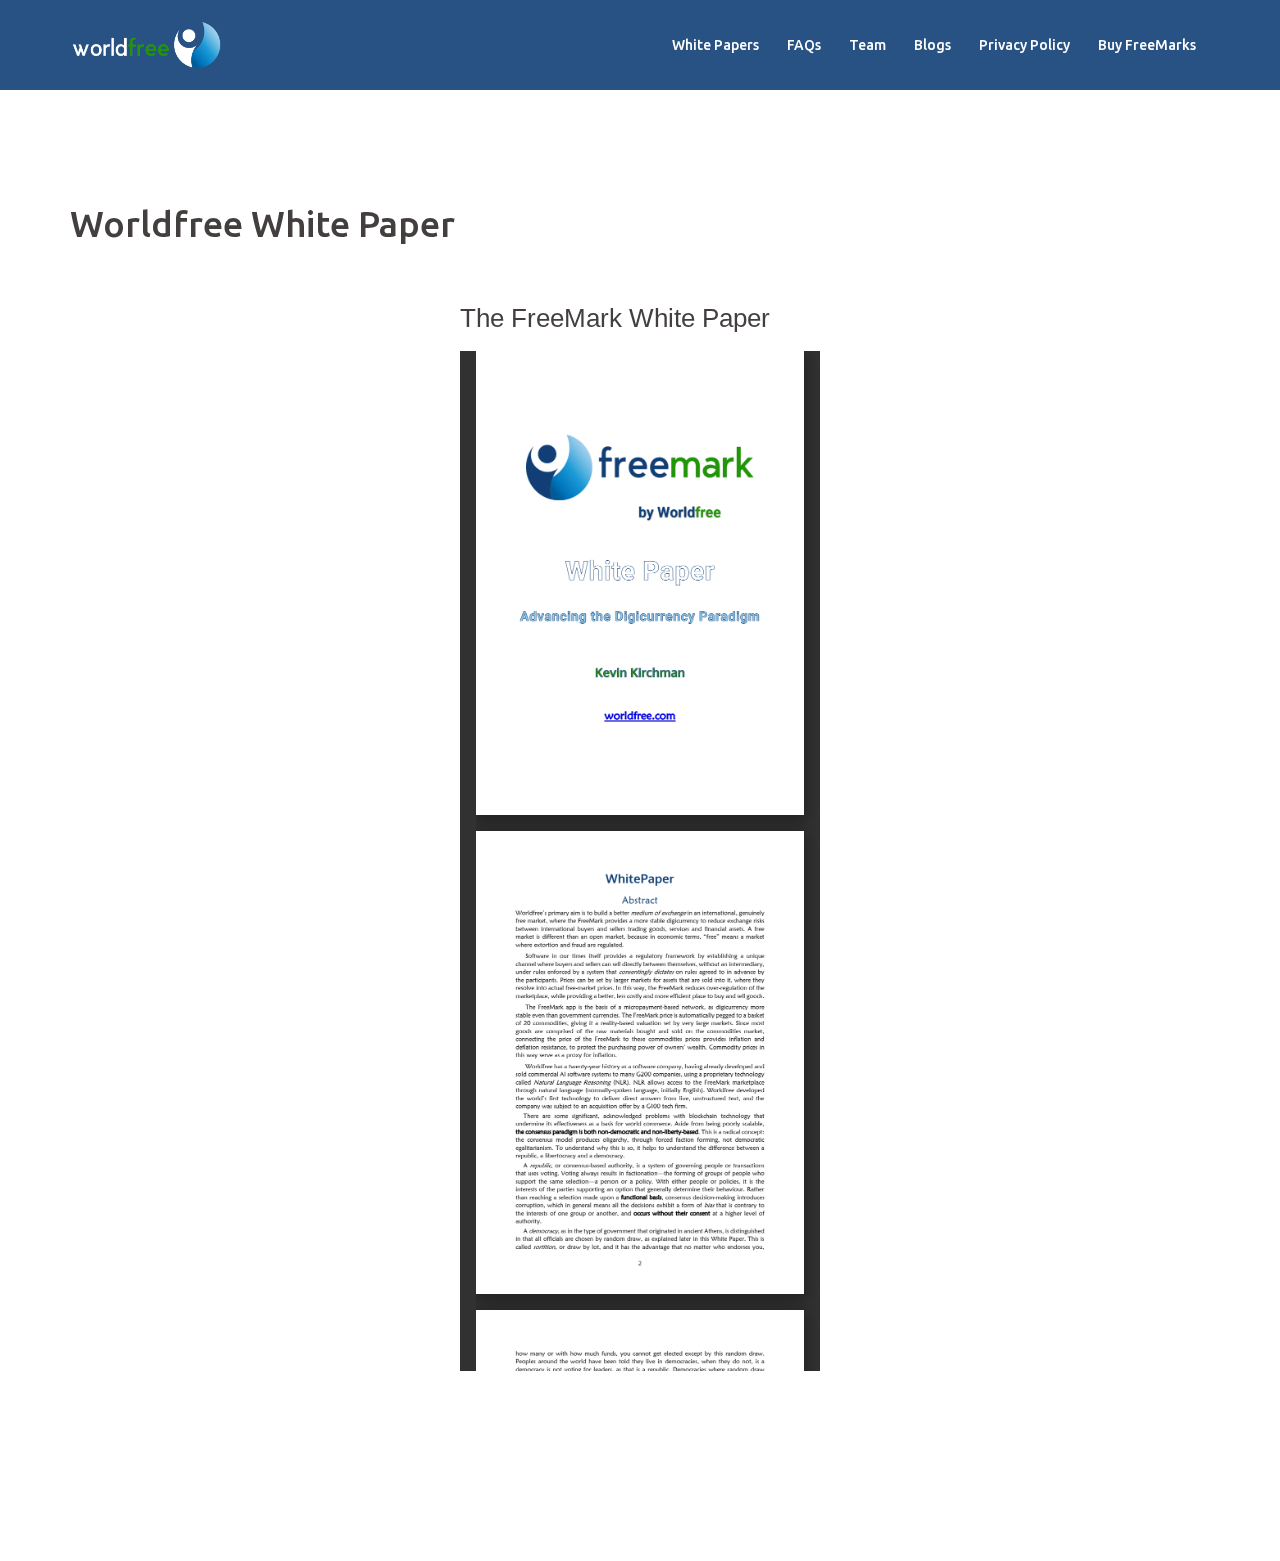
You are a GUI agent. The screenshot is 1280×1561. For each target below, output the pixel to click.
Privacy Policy (1024, 45)
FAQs (804, 45)
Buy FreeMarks (1147, 45)
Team (867, 45)
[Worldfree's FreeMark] (146, 44)
